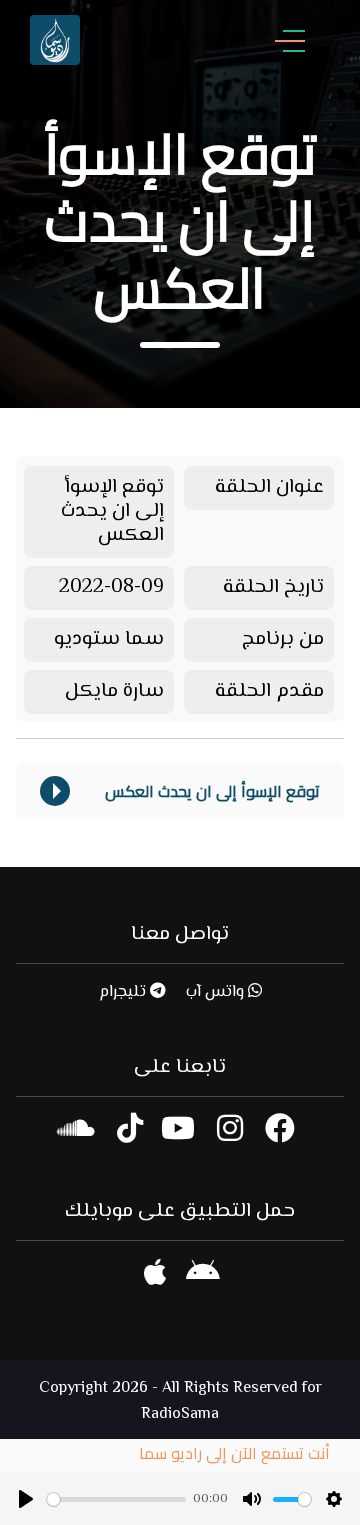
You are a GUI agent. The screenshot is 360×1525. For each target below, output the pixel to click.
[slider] (116, 1499)
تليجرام (124, 992)
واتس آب (217, 992)
